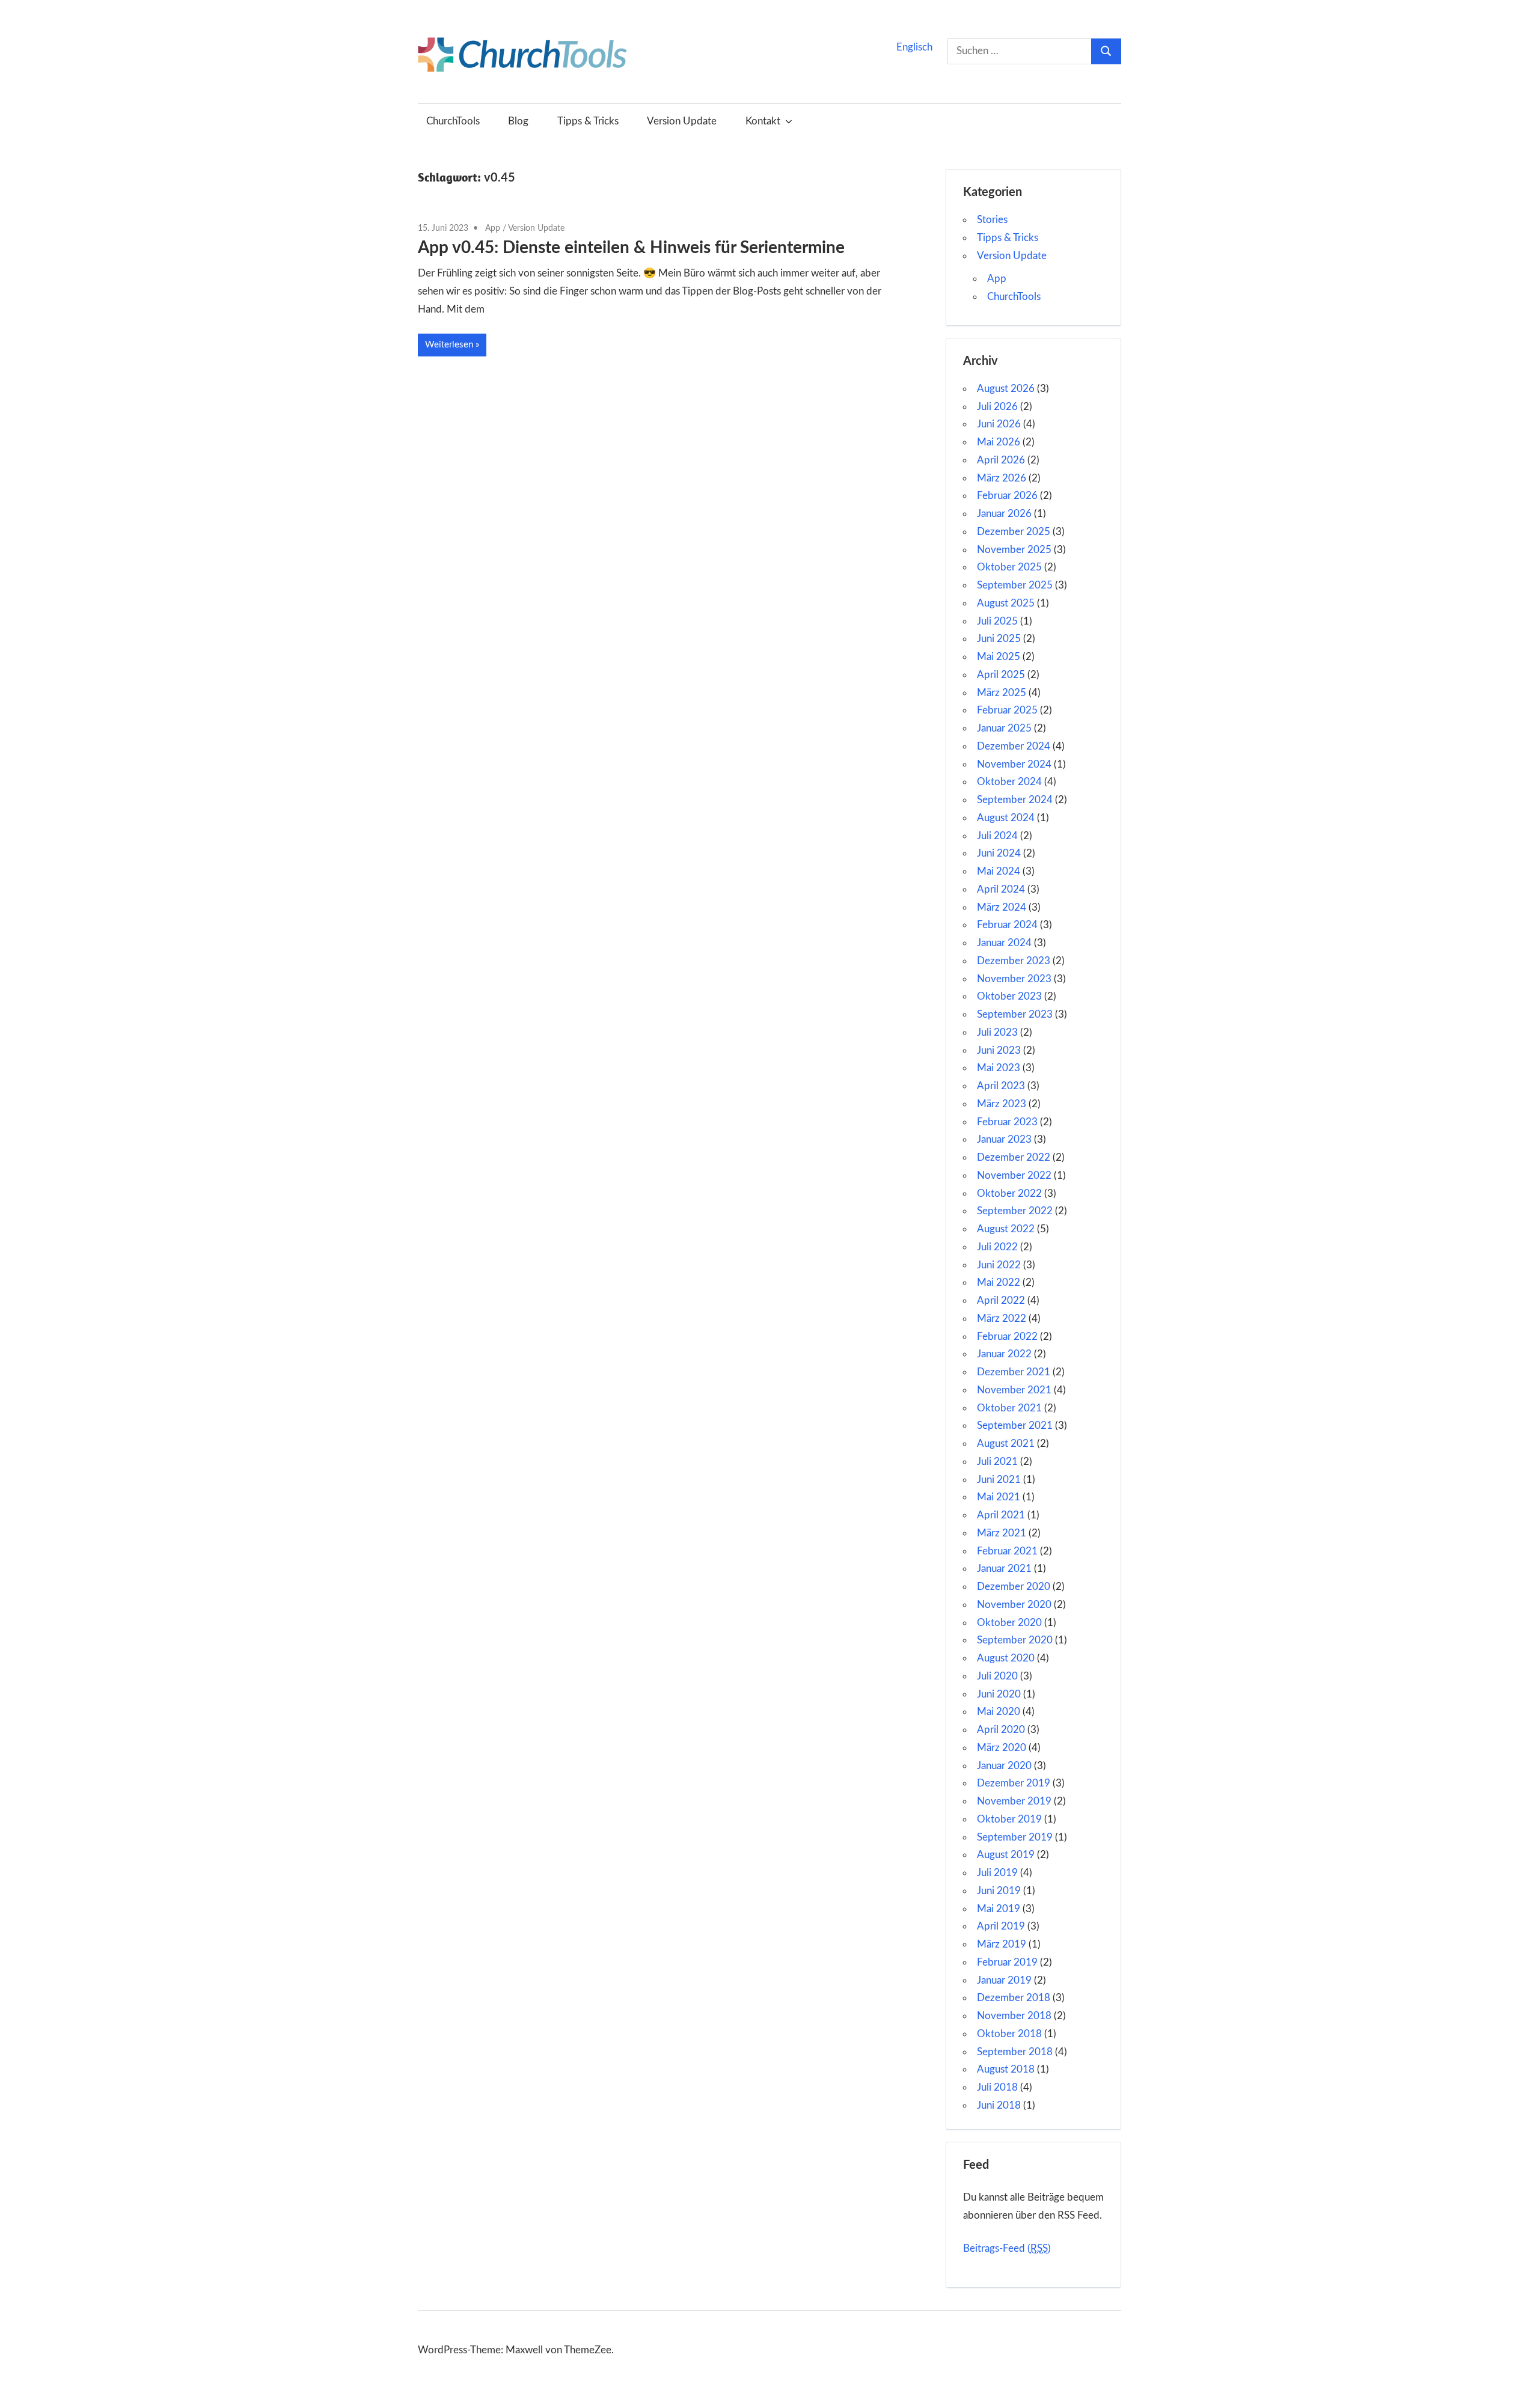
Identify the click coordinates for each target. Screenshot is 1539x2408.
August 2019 (1006, 1855)
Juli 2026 (997, 407)
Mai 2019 (999, 1909)
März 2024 (1002, 907)
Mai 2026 (999, 442)
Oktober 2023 (1009, 996)
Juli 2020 (997, 1676)
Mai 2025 (999, 657)
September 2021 (1015, 1426)
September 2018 (1015, 2052)
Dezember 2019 (1014, 1783)
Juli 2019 (997, 1873)
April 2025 (1001, 675)
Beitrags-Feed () (1007, 2248)
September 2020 (1015, 1640)
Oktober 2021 (1009, 1408)
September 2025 (1015, 585)
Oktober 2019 (1009, 1819)
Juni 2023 (999, 1050)
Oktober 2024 (1009, 782)
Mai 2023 (999, 1068)
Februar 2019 (1007, 1962)
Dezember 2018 (1014, 1998)
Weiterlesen (449, 345)
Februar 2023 (1007, 1122)
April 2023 (1001, 1086)
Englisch (914, 47)
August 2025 (1006, 603)
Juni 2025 (999, 639)
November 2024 (1014, 764)
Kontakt (763, 121)
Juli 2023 (997, 1032)
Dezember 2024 (1014, 746)
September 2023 (1015, 1014)
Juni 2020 (999, 1694)
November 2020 (1014, 1605)
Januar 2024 (1004, 943)
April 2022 (1001, 1300)
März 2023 (1002, 1104)
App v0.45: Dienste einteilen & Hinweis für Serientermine (631, 248)
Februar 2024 (1007, 925)
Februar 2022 (1007, 1337)
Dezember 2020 (1014, 1587)
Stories (992, 220)
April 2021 (1001, 1515)
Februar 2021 (1007, 1551)
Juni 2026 (999, 424)
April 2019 (1001, 1926)
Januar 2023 (1004, 1139)
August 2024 (1006, 818)
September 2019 (1015, 1837)
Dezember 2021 (1014, 1372)
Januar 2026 (1004, 514)
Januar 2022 (1004, 1354)
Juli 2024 (997, 836)
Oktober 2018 (1009, 2034)
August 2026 (1006, 389)
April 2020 (1001, 1730)
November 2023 (1014, 979)
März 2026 (1002, 478)
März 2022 (1002, 1319)
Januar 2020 (1004, 1766)
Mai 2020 (999, 1712)
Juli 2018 (997, 2087)
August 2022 (1006, 1229)
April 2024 (1001, 889)
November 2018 (1014, 2016)
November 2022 (1014, 1175)
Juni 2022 (999, 1265)
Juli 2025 (997, 621)
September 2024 (1015, 800)
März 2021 (1002, 1533)
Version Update (682, 121)
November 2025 (1014, 550)
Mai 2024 (999, 871)
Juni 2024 (999, 853)
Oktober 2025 (1009, 567)
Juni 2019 (999, 1891)
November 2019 (1014, 1801)
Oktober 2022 (1009, 1193)
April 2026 (1001, 460)
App (493, 228)
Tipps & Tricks (588, 121)
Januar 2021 (1004, 1569)
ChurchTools (453, 121)
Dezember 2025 (1014, 532)
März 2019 (1002, 1944)
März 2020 (1002, 1748)
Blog (518, 121)
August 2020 (1006, 1658)
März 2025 (1002, 693)
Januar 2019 (1004, 1980)
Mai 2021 (999, 1497)
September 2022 (1015, 1211)
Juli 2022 (997, 1247)
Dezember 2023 (1014, 961)
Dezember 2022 (1014, 1157)
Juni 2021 (999, 1480)
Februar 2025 (1007, 710)
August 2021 (1006, 1444)
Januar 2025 (1004, 728)
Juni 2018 (999, 2105)
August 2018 (1006, 2069)
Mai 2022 (999, 1282)
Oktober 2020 (1009, 1623)
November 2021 (1014, 1390)
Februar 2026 (1007, 496)
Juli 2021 (997, 1462)
